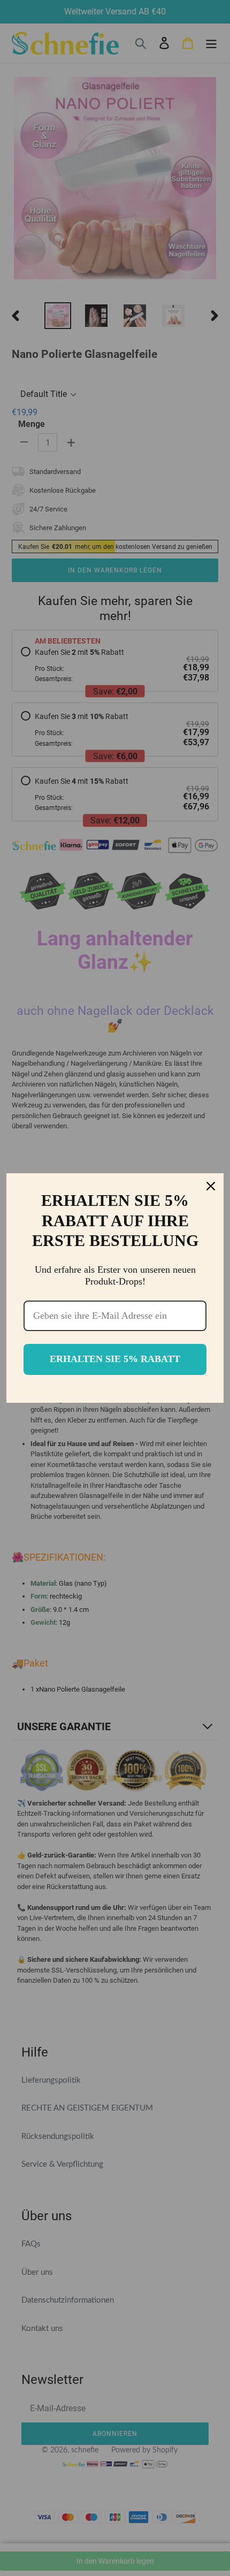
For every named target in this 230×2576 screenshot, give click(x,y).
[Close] (211, 1186)
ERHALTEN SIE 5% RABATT (115, 1359)
